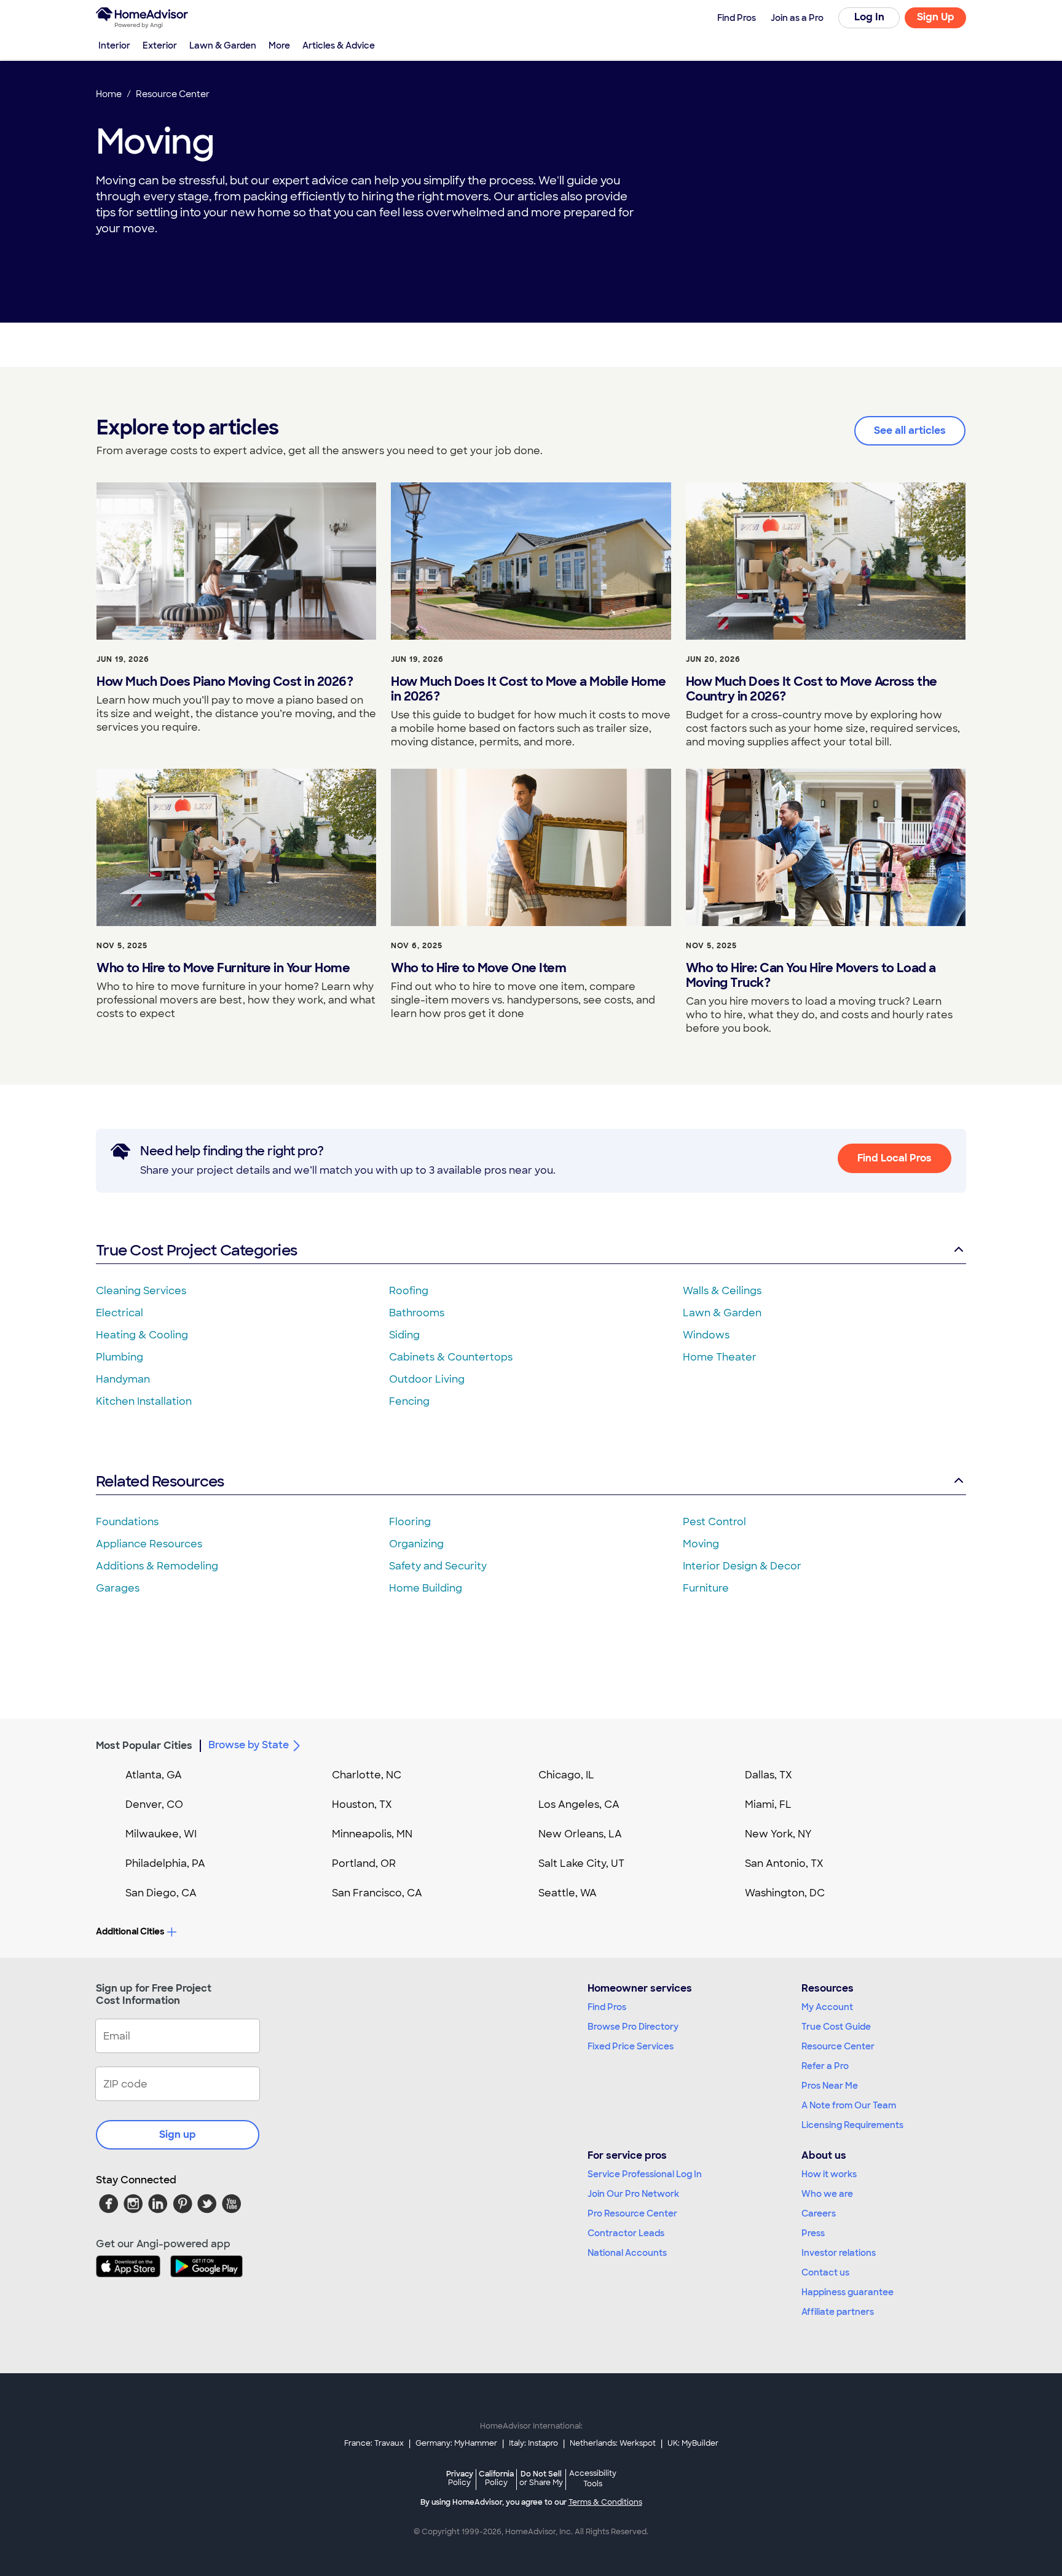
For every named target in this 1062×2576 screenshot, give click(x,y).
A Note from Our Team (849, 2105)
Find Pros (607, 2007)
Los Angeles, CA (579, 1804)
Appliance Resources (149, 1544)
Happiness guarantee (848, 2292)
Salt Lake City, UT (581, 1863)
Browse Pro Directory (633, 2027)
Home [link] (109, 94)
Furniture (706, 1588)
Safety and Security (438, 1566)
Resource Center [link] (173, 94)
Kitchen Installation (144, 1401)
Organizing (416, 1544)
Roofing (409, 1291)
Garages (118, 1588)
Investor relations (839, 2253)
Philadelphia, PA (165, 1863)
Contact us (825, 2272)
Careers (819, 2213)
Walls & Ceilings (722, 1291)
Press (813, 2233)
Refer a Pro (825, 2066)
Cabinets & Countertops (451, 1357)
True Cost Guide (836, 2027)
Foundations (127, 1522)
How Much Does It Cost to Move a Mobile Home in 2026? (529, 689)
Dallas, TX (769, 1775)
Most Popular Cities (144, 1745)
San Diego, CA (161, 1893)
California (496, 2478)
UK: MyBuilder (693, 2443)
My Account (827, 2007)
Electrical (120, 1313)
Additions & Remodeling (157, 1566)
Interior (114, 45)
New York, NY (778, 1834)
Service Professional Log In (645, 2174)
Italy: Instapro (533, 2443)
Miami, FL (768, 1804)
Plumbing (120, 1357)
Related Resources (160, 1481)
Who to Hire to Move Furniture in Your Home (223, 968)
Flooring (410, 1522)
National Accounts (627, 2253)
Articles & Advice (339, 45)
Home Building (426, 1588)
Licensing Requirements (852, 2125)
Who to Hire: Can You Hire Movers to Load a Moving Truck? (811, 975)
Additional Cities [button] (130, 1931)
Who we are (827, 2194)
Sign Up (936, 17)
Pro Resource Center (632, 2213)
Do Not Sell (541, 2478)
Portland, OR (364, 1863)
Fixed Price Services (631, 2046)
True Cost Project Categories (196, 1250)
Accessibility (593, 2479)
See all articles (910, 430)
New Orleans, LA (580, 1834)
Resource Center (838, 2046)
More (279, 45)
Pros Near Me (830, 2086)
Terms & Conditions (605, 2502)
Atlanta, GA (154, 1775)
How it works (829, 2174)
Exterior (160, 45)
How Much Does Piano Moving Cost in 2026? (225, 681)
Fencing (409, 1401)
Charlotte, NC (367, 1775)
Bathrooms (417, 1313)
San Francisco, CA (377, 1893)
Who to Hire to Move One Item (478, 968)
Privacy (460, 2478)
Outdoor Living (427, 1379)
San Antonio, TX (784, 1863)
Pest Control (714, 1522)
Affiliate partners (838, 2312)
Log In (869, 17)
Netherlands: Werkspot (613, 2443)
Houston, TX (362, 1804)
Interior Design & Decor (742, 1566)
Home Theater (720, 1357)
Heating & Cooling (142, 1335)
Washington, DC (785, 1893)
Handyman (123, 1379)
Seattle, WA (568, 1893)
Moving (701, 1544)
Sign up (178, 2134)
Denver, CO (154, 1804)
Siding (404, 1335)
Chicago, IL (566, 1775)
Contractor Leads (626, 2233)
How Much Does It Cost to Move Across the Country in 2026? (812, 689)
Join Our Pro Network (633, 2194)
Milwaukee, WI (161, 1834)
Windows (706, 1335)
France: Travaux (374, 2443)
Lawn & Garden (223, 45)
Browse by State (249, 1745)
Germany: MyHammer (456, 2443)
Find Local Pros (895, 1158)
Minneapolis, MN (372, 1834)
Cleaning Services (141, 1291)
